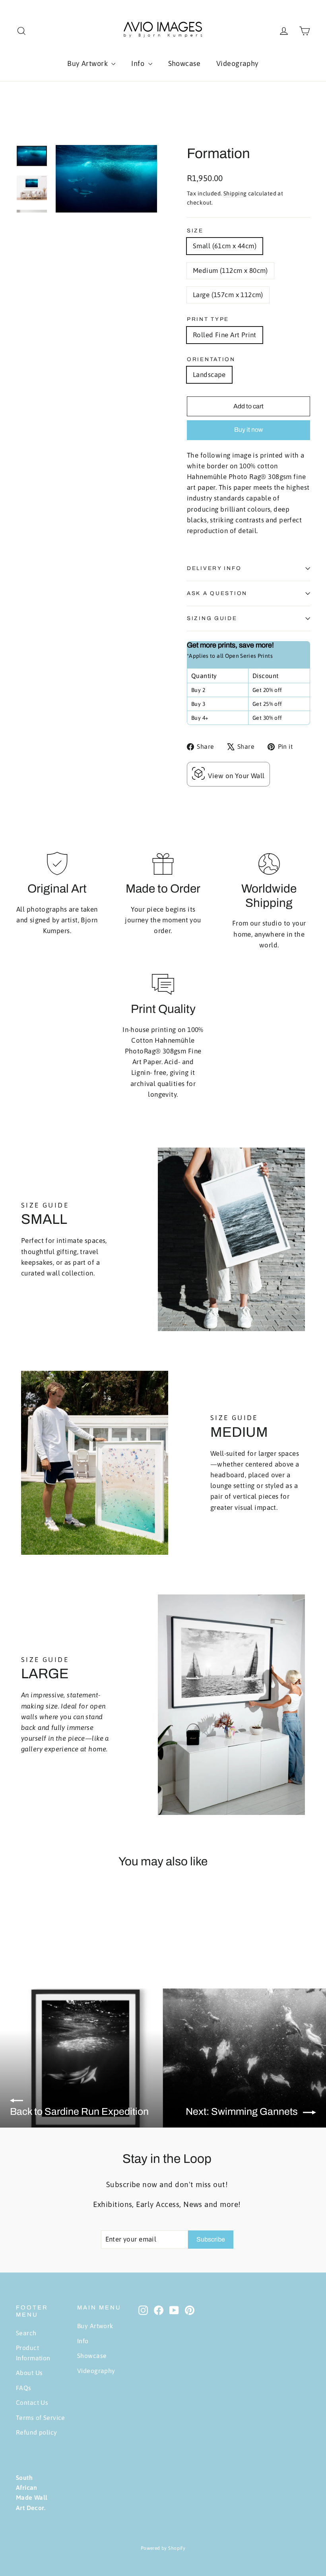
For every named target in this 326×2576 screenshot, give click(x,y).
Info (139, 63)
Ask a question (217, 593)
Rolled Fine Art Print (225, 335)
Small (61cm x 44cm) (225, 246)
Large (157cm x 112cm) (228, 295)
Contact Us (32, 2402)
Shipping (235, 193)
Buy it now (249, 430)
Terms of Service (41, 2418)
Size (195, 231)
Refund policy (37, 2432)
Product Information (33, 2353)
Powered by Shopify (163, 2548)
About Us (29, 2373)
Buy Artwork (88, 63)
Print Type (208, 319)
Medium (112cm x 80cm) (230, 271)
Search (26, 2333)
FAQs (24, 2388)
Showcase (184, 63)
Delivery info (214, 568)
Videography (238, 63)
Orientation (211, 359)
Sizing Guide (212, 618)
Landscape (209, 375)
